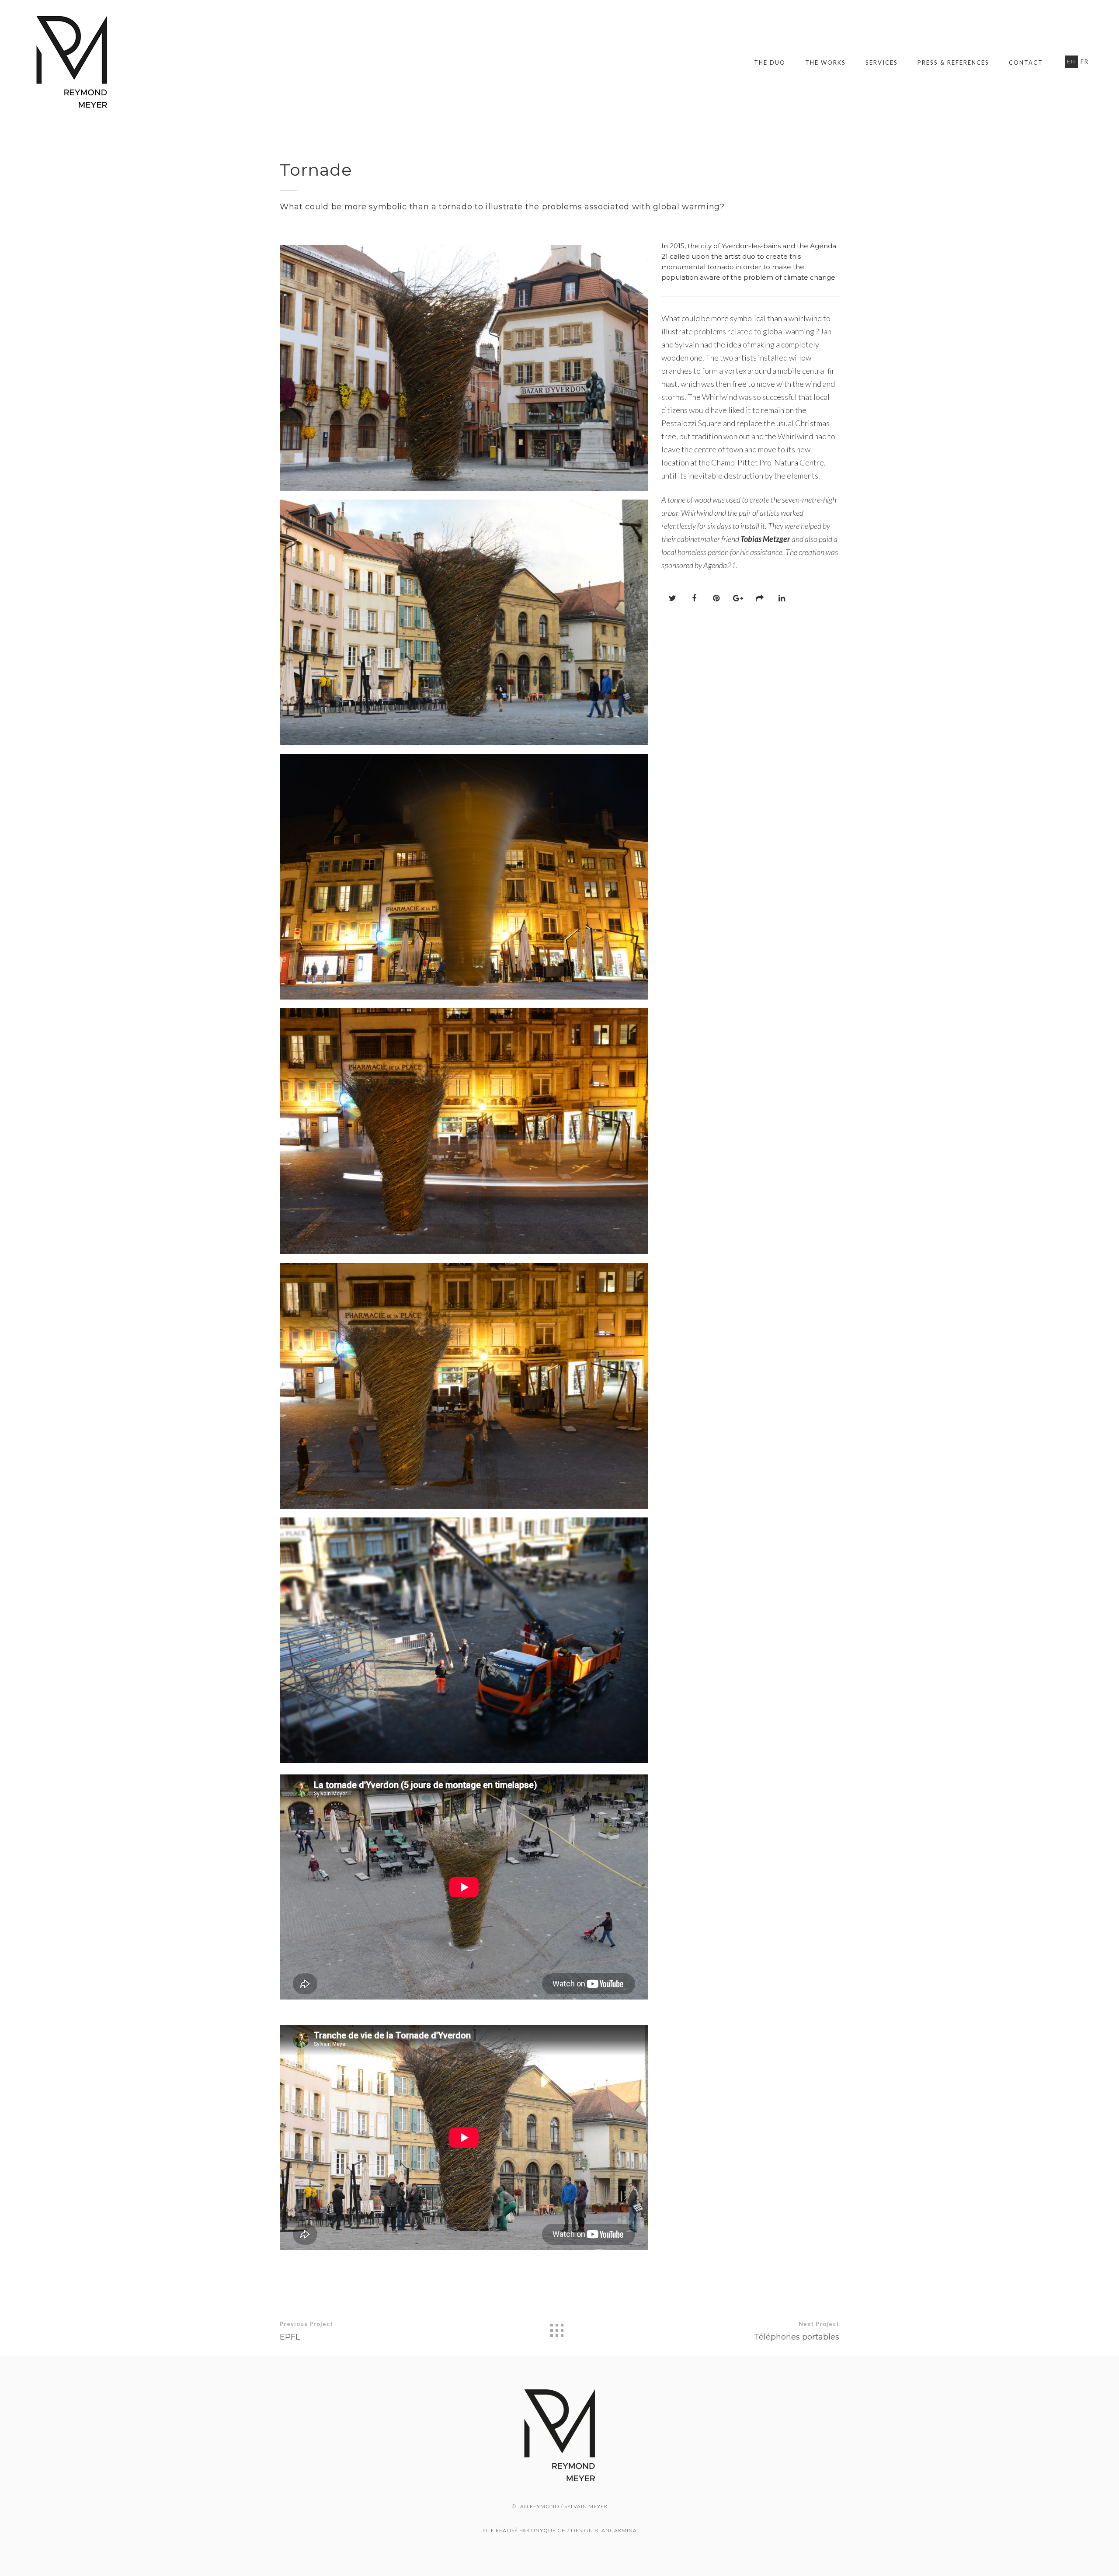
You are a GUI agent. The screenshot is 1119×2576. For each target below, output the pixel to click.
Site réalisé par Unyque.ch (524, 2530)
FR (1085, 62)
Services (882, 62)
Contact (1026, 62)
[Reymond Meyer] (72, 62)
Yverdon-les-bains (751, 246)
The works (825, 62)
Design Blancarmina (604, 2530)
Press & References (953, 62)
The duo (770, 62)
